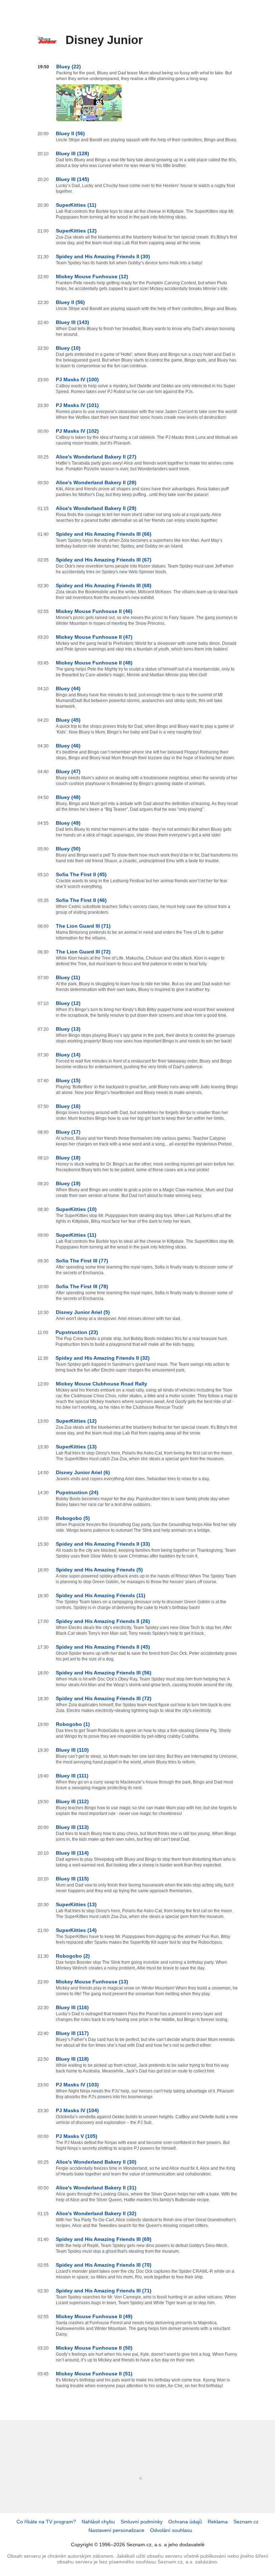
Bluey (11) (68, 977)
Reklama (218, 2522)
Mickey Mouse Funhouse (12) (92, 276)
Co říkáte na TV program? (46, 2522)
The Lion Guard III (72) (83, 952)
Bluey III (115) (72, 1879)
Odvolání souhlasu (171, 2530)
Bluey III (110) (72, 1750)
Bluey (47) (68, 771)
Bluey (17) (68, 1132)
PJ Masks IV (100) (77, 379)
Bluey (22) (69, 67)
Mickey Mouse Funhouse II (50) (94, 2348)
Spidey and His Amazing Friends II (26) (103, 1621)
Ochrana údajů (185, 2522)
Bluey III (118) (72, 2059)
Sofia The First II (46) (81, 900)
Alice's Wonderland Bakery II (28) (96, 482)
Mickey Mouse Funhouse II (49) (94, 2316)
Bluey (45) (68, 720)
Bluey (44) (68, 688)
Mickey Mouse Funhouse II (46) (94, 611)
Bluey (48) (68, 797)
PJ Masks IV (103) (77, 2085)
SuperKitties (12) (76, 231)
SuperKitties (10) (76, 1209)
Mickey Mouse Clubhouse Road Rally (102, 1384)
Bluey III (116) (72, 2007)
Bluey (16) (68, 1106)
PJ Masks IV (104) (77, 2110)
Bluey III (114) (72, 1853)
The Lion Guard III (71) (83, 926)
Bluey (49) (68, 823)
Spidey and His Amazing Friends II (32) (103, 1358)
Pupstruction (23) (77, 1332)
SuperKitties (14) (76, 1930)
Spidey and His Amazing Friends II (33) (103, 1544)
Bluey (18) (68, 1158)
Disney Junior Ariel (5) (83, 1312)
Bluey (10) (68, 348)
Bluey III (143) (73, 322)
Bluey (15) (68, 1080)
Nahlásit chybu (98, 2522)
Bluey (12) (68, 1003)
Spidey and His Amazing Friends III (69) (104, 2239)
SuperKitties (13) (76, 1447)
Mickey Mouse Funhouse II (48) (94, 663)
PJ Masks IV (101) (77, 405)
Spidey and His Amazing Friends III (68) (104, 585)
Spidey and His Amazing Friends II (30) (103, 256)
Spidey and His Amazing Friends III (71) (104, 2291)
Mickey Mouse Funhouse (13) (92, 1982)
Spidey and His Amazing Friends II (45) (103, 1647)
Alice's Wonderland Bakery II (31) (96, 2188)
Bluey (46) (68, 746)
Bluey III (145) (73, 179)
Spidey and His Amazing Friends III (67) (104, 560)
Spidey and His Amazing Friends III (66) (104, 534)
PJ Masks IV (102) (77, 431)
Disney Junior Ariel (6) (83, 1472)
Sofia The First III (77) (82, 1261)
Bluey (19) (68, 1183)
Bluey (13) (68, 1029)
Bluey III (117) (72, 2033)
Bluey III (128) (73, 153)
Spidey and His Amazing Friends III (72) (104, 1698)
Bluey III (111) (72, 1776)
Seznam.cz (246, 2522)
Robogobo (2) (73, 1956)
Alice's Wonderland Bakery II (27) (96, 457)
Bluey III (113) (72, 1827)
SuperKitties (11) (76, 205)
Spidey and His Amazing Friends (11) (101, 1595)
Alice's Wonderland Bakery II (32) (96, 2213)
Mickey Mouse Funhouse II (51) (94, 2374)
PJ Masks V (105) (77, 2136)
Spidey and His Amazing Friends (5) (99, 1570)
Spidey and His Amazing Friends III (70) (104, 2265)
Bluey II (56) (70, 133)
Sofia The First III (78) (82, 1286)
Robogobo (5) (73, 1518)
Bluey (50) (68, 849)
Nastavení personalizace (116, 2530)
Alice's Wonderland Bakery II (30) (96, 2162)
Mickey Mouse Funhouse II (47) (94, 637)
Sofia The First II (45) (81, 874)
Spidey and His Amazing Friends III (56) (104, 1673)
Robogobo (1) (73, 1724)
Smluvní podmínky (142, 2522)
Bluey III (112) (72, 1801)
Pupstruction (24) (77, 1492)
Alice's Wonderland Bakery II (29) (96, 508)
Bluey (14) (68, 1055)
